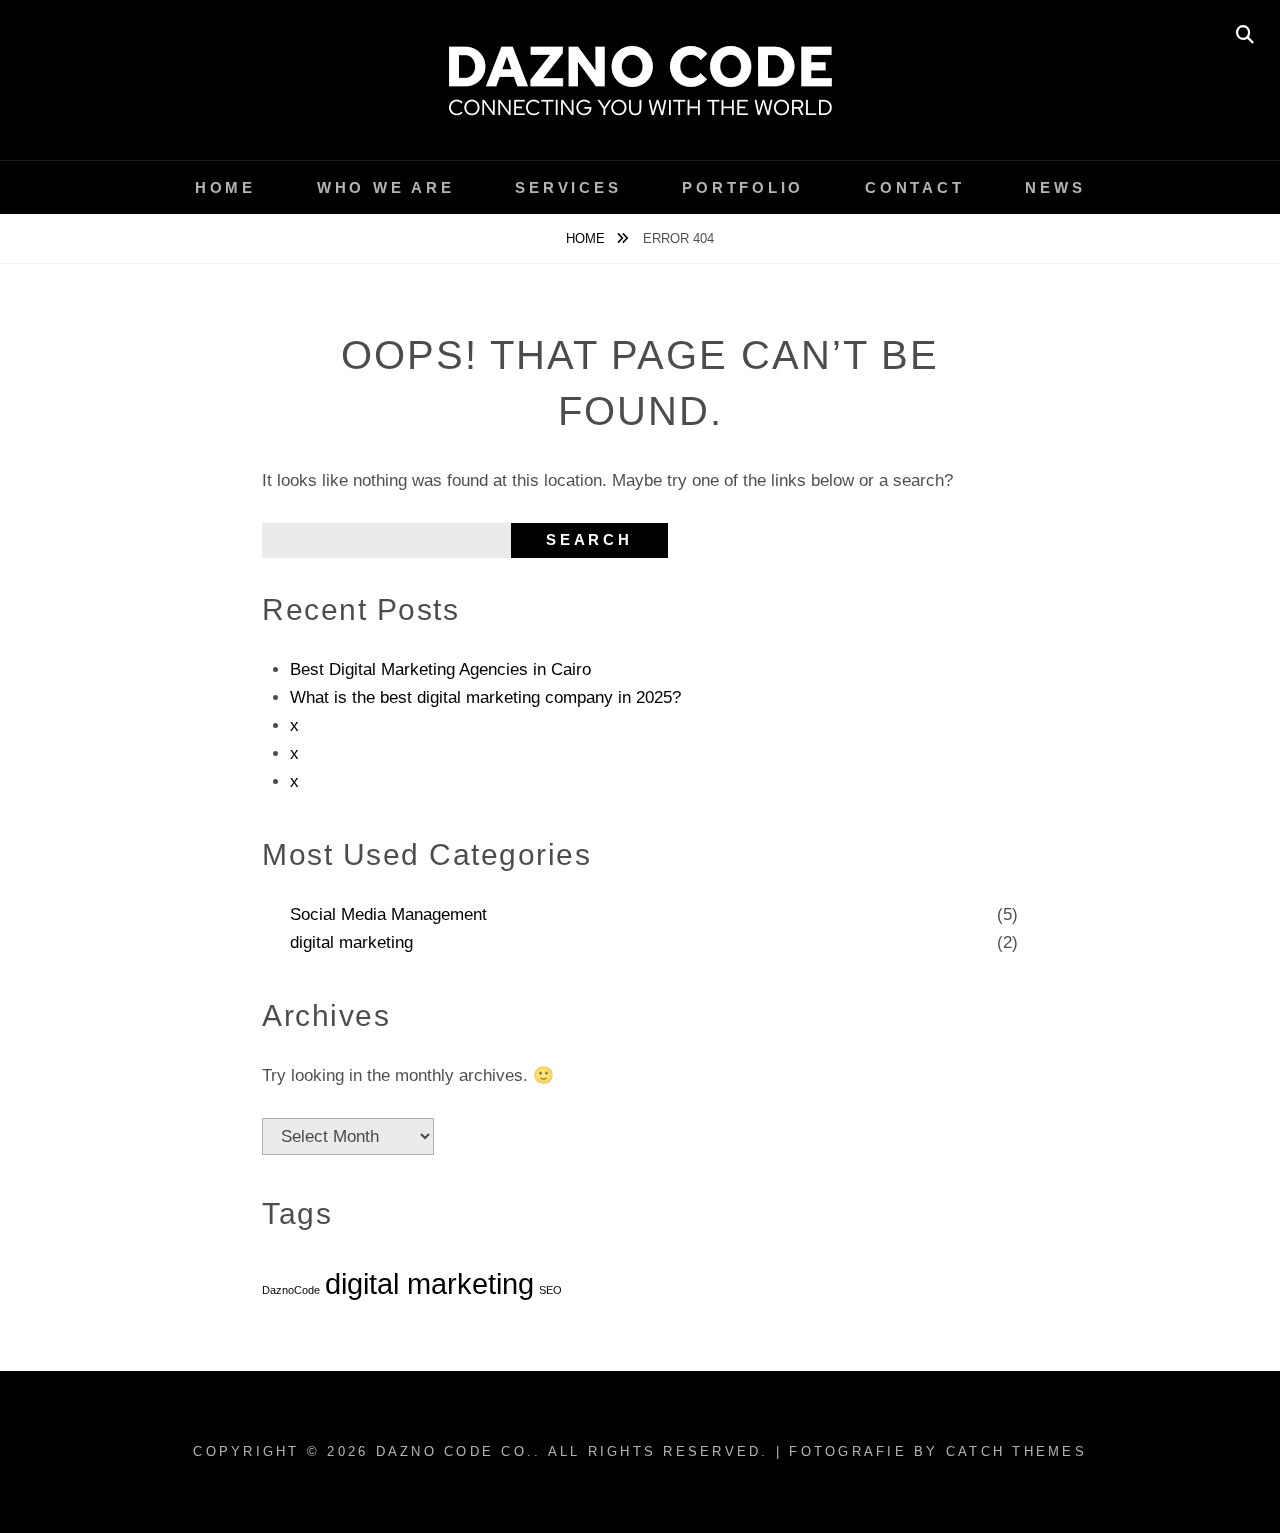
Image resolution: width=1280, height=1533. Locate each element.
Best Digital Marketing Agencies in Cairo (440, 669)
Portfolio (743, 187)
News (1055, 187)
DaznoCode (291, 1290)
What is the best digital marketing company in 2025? (485, 697)
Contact (914, 187)
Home (225, 187)
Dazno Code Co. (455, 1451)
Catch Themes (1016, 1451)
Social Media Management (388, 914)
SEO (550, 1290)
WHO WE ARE (386, 187)
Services (568, 187)
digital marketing (351, 942)
